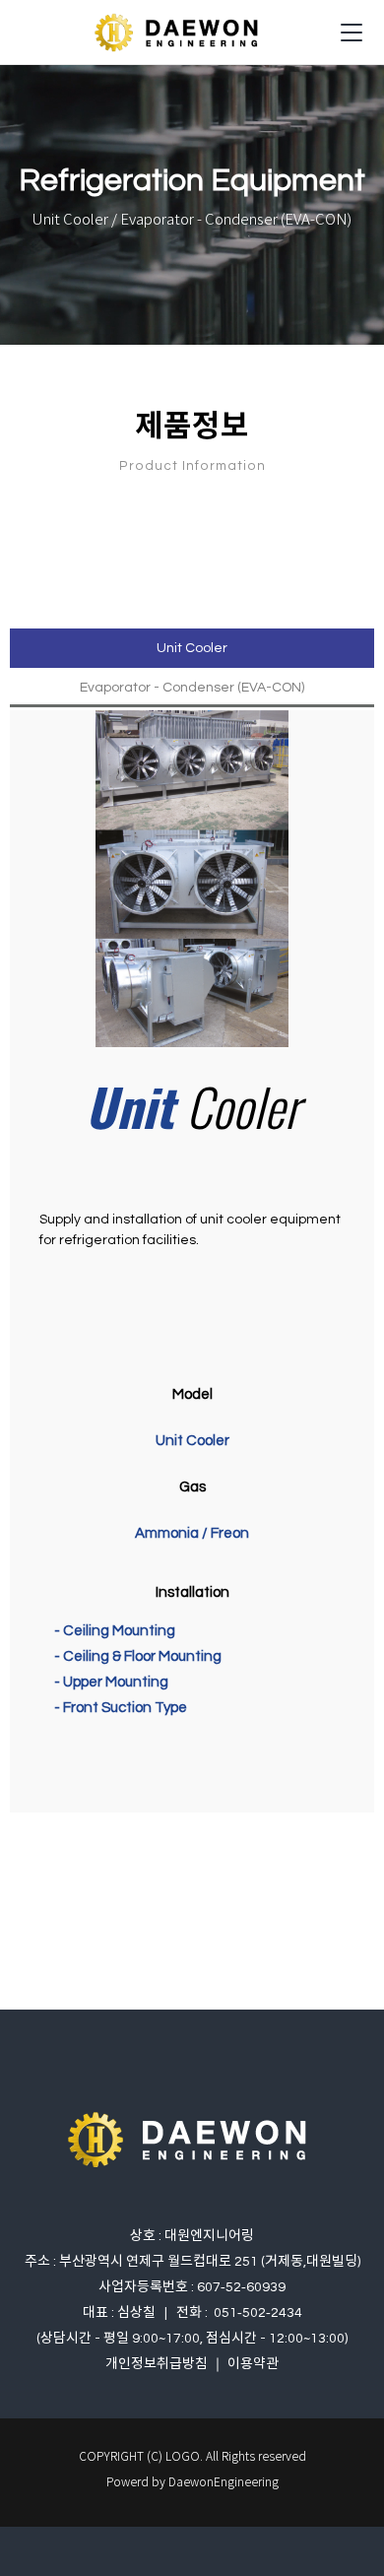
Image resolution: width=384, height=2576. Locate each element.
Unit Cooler (192, 648)
